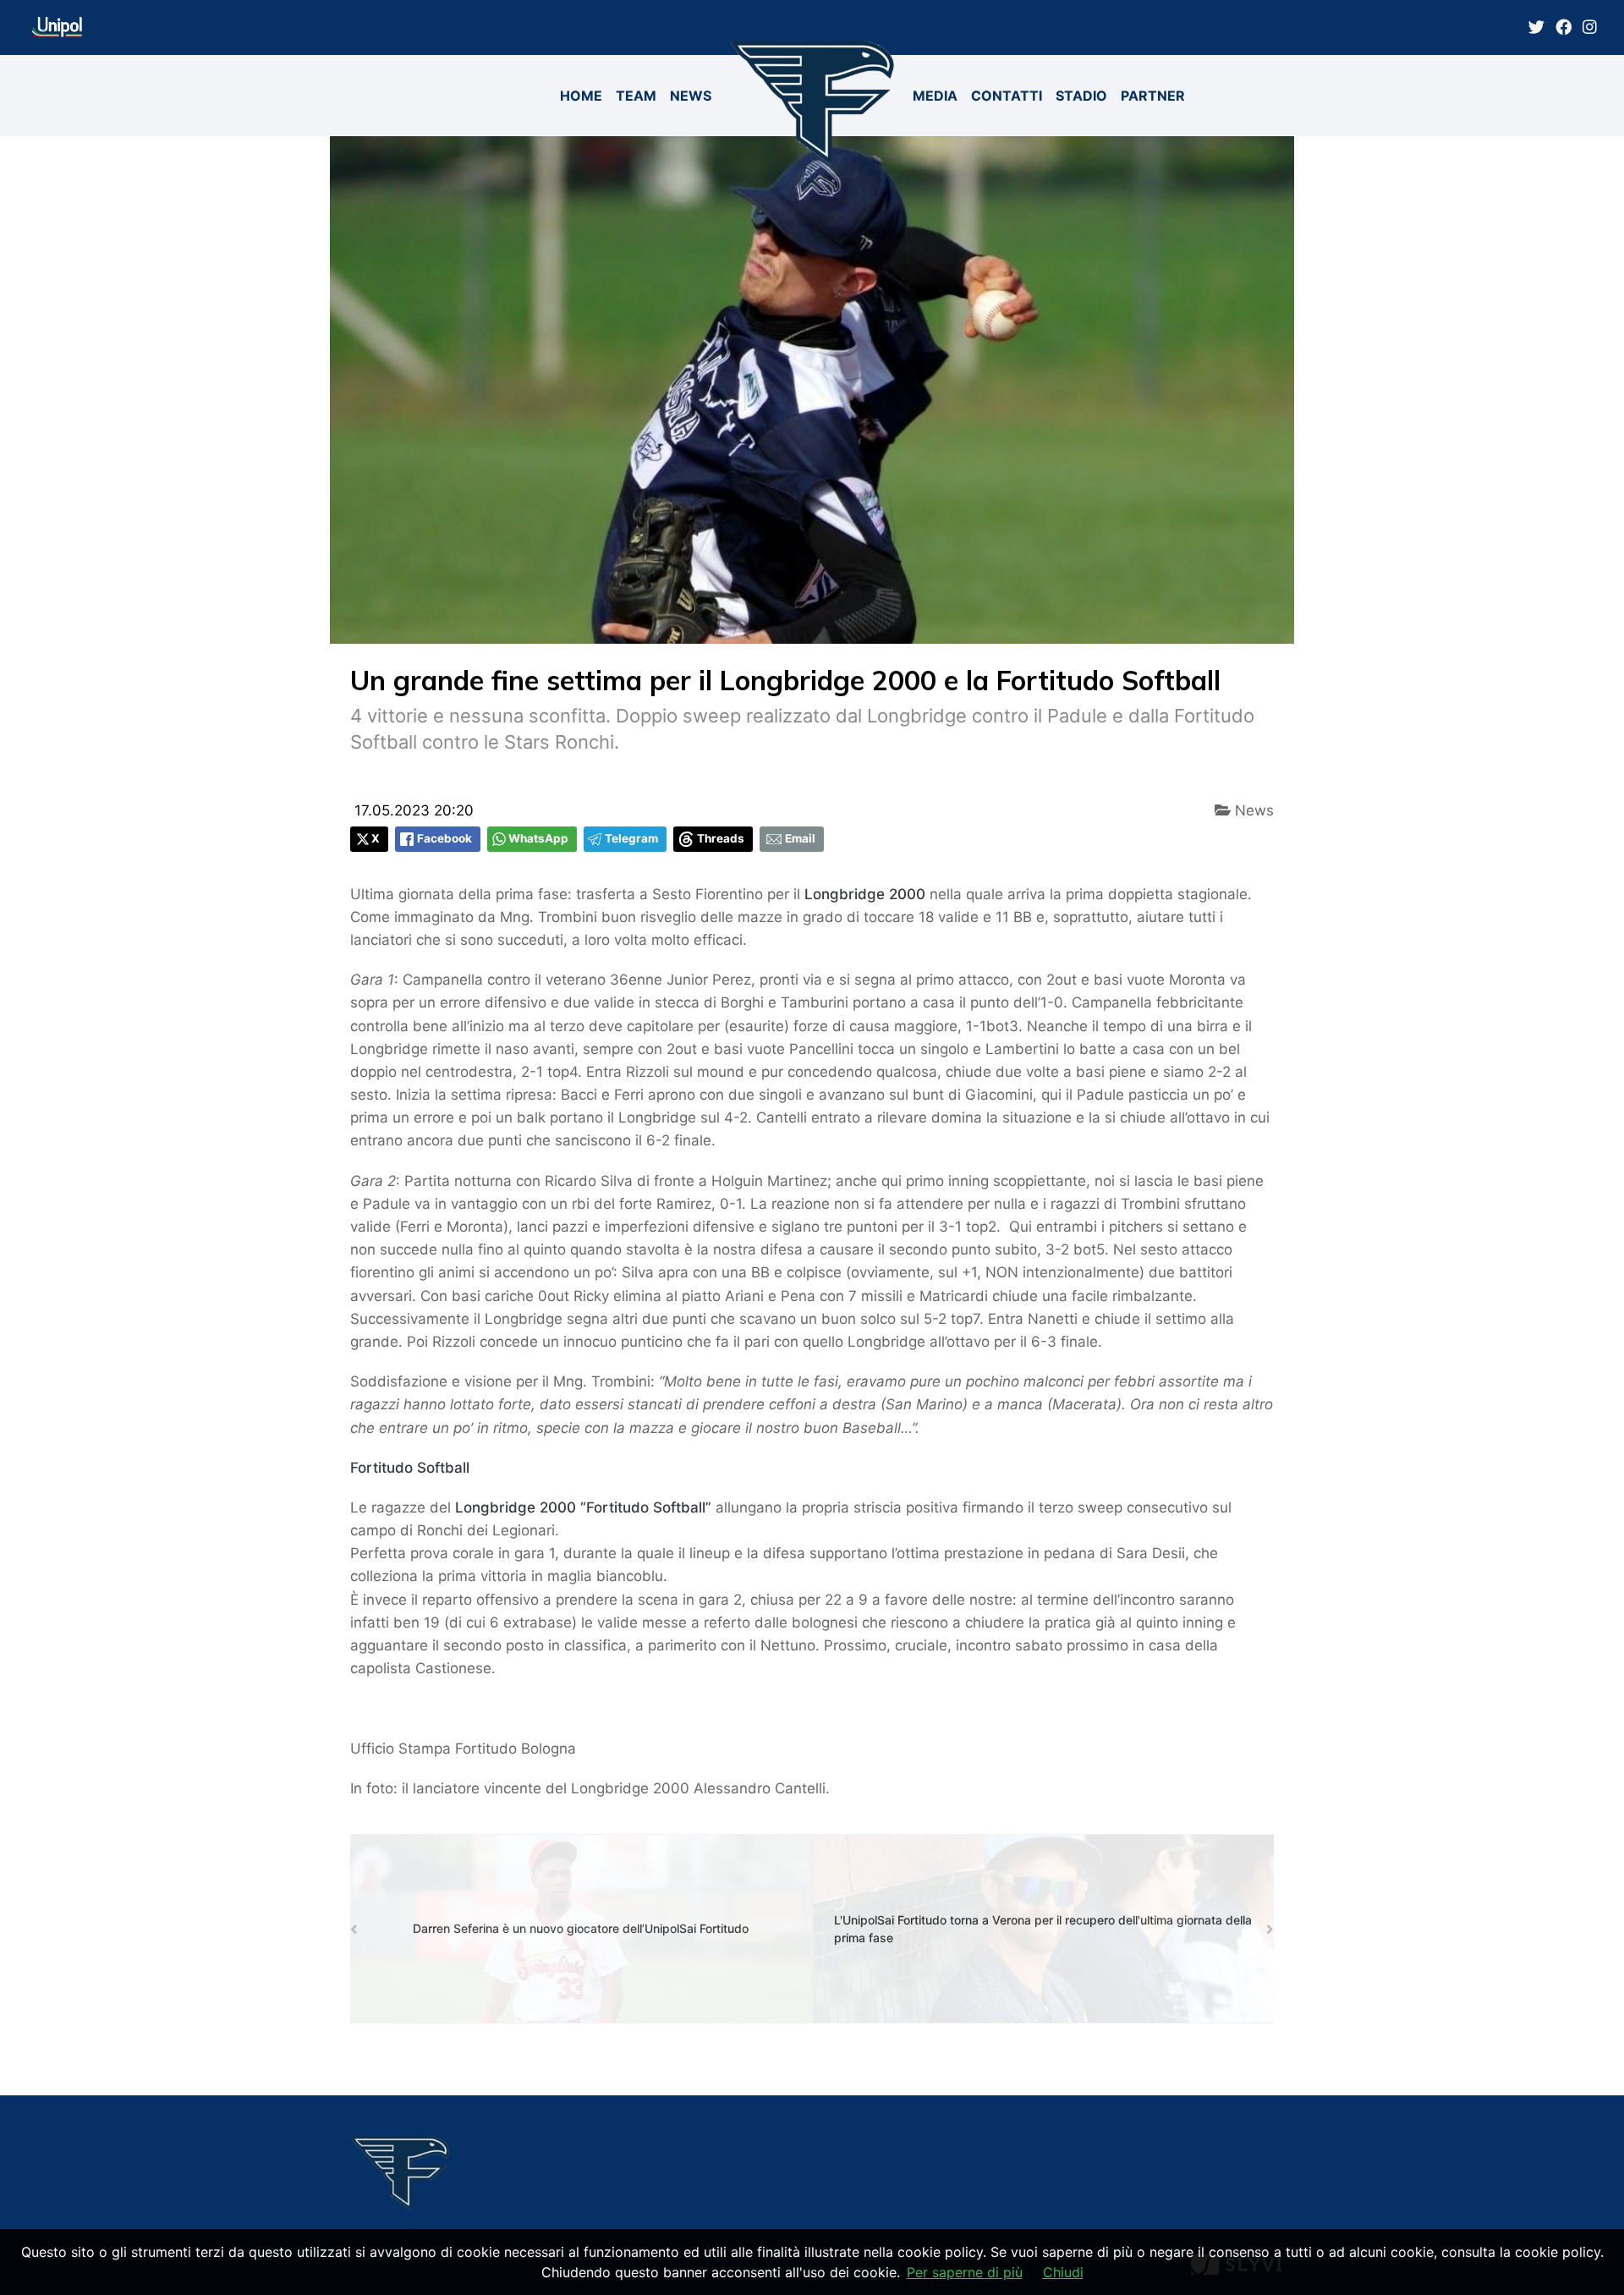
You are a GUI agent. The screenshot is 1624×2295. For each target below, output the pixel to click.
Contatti (1007, 96)
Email (800, 838)
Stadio (1081, 96)
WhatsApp (538, 838)
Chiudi (1063, 2272)
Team (636, 96)
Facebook (444, 838)
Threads (721, 838)
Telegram (631, 838)
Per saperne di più (965, 2272)
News (691, 96)
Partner (1153, 96)
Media (935, 96)
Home (581, 96)
